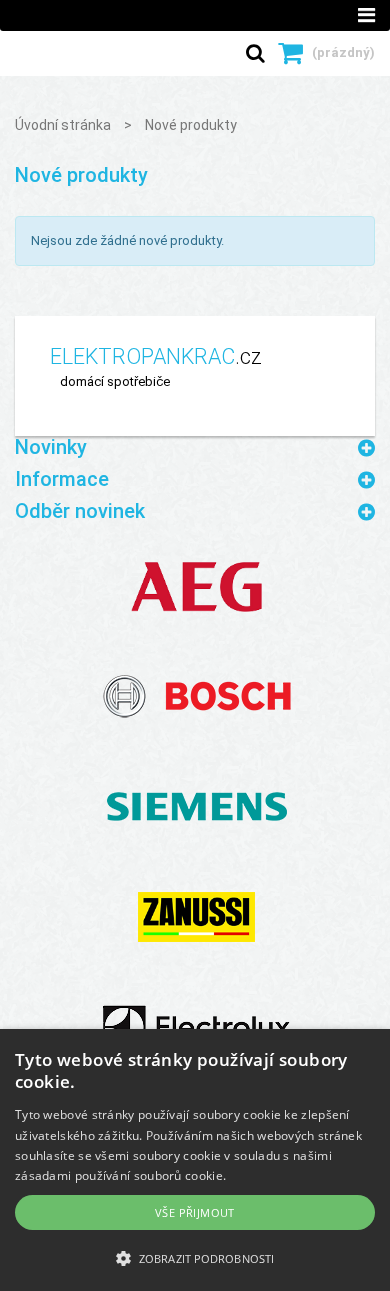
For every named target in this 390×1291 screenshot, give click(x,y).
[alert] (195, 1160)
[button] (195, 1258)
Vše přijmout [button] (195, 1212)
